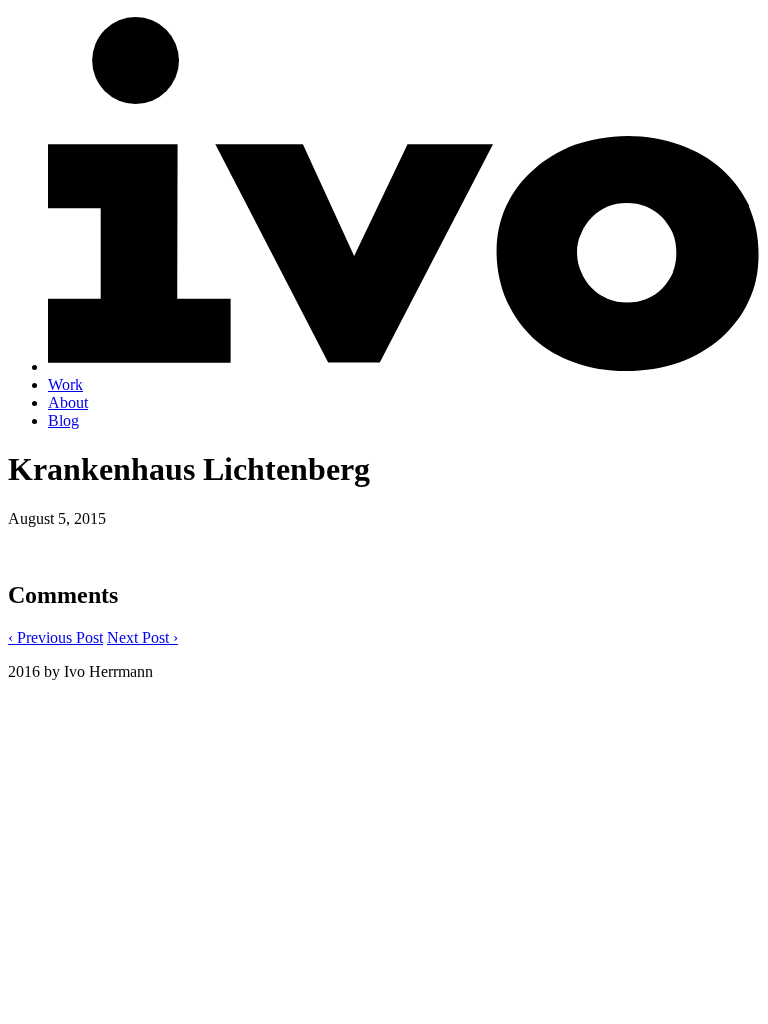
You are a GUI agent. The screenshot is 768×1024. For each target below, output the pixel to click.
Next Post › (142, 637)
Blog (63, 420)
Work (65, 384)
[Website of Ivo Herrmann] (404, 366)
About (68, 402)
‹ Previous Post (55, 637)
